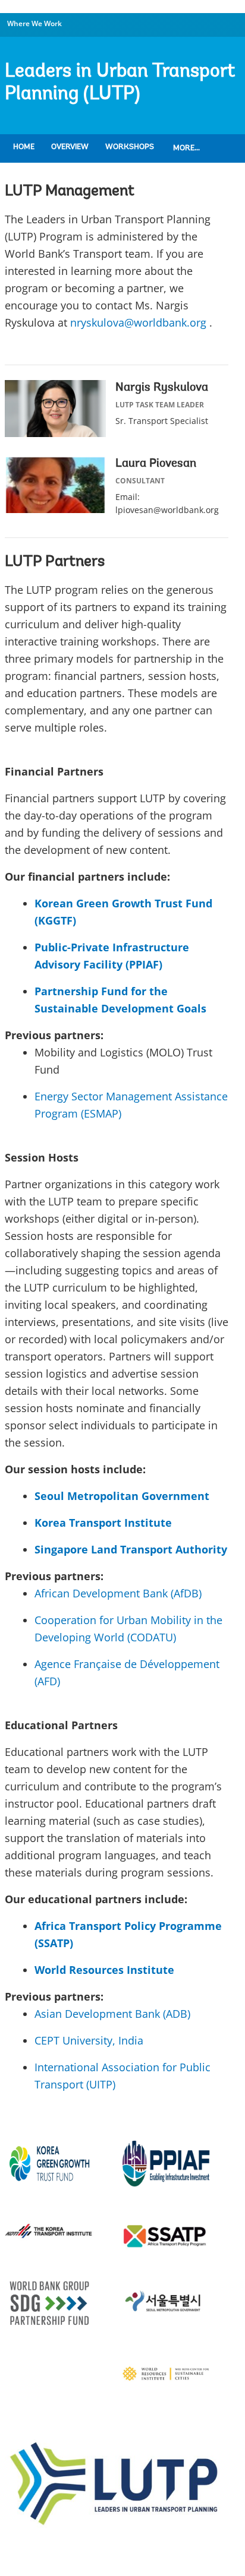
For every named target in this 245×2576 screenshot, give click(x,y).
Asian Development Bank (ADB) (112, 2014)
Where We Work (34, 23)
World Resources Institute (104, 1970)
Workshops (130, 147)
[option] (122, 2486)
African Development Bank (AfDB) (118, 1593)
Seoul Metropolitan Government (122, 1496)
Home (24, 147)
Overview (70, 147)
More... (186, 148)
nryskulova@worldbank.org (138, 322)
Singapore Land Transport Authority (131, 1549)
